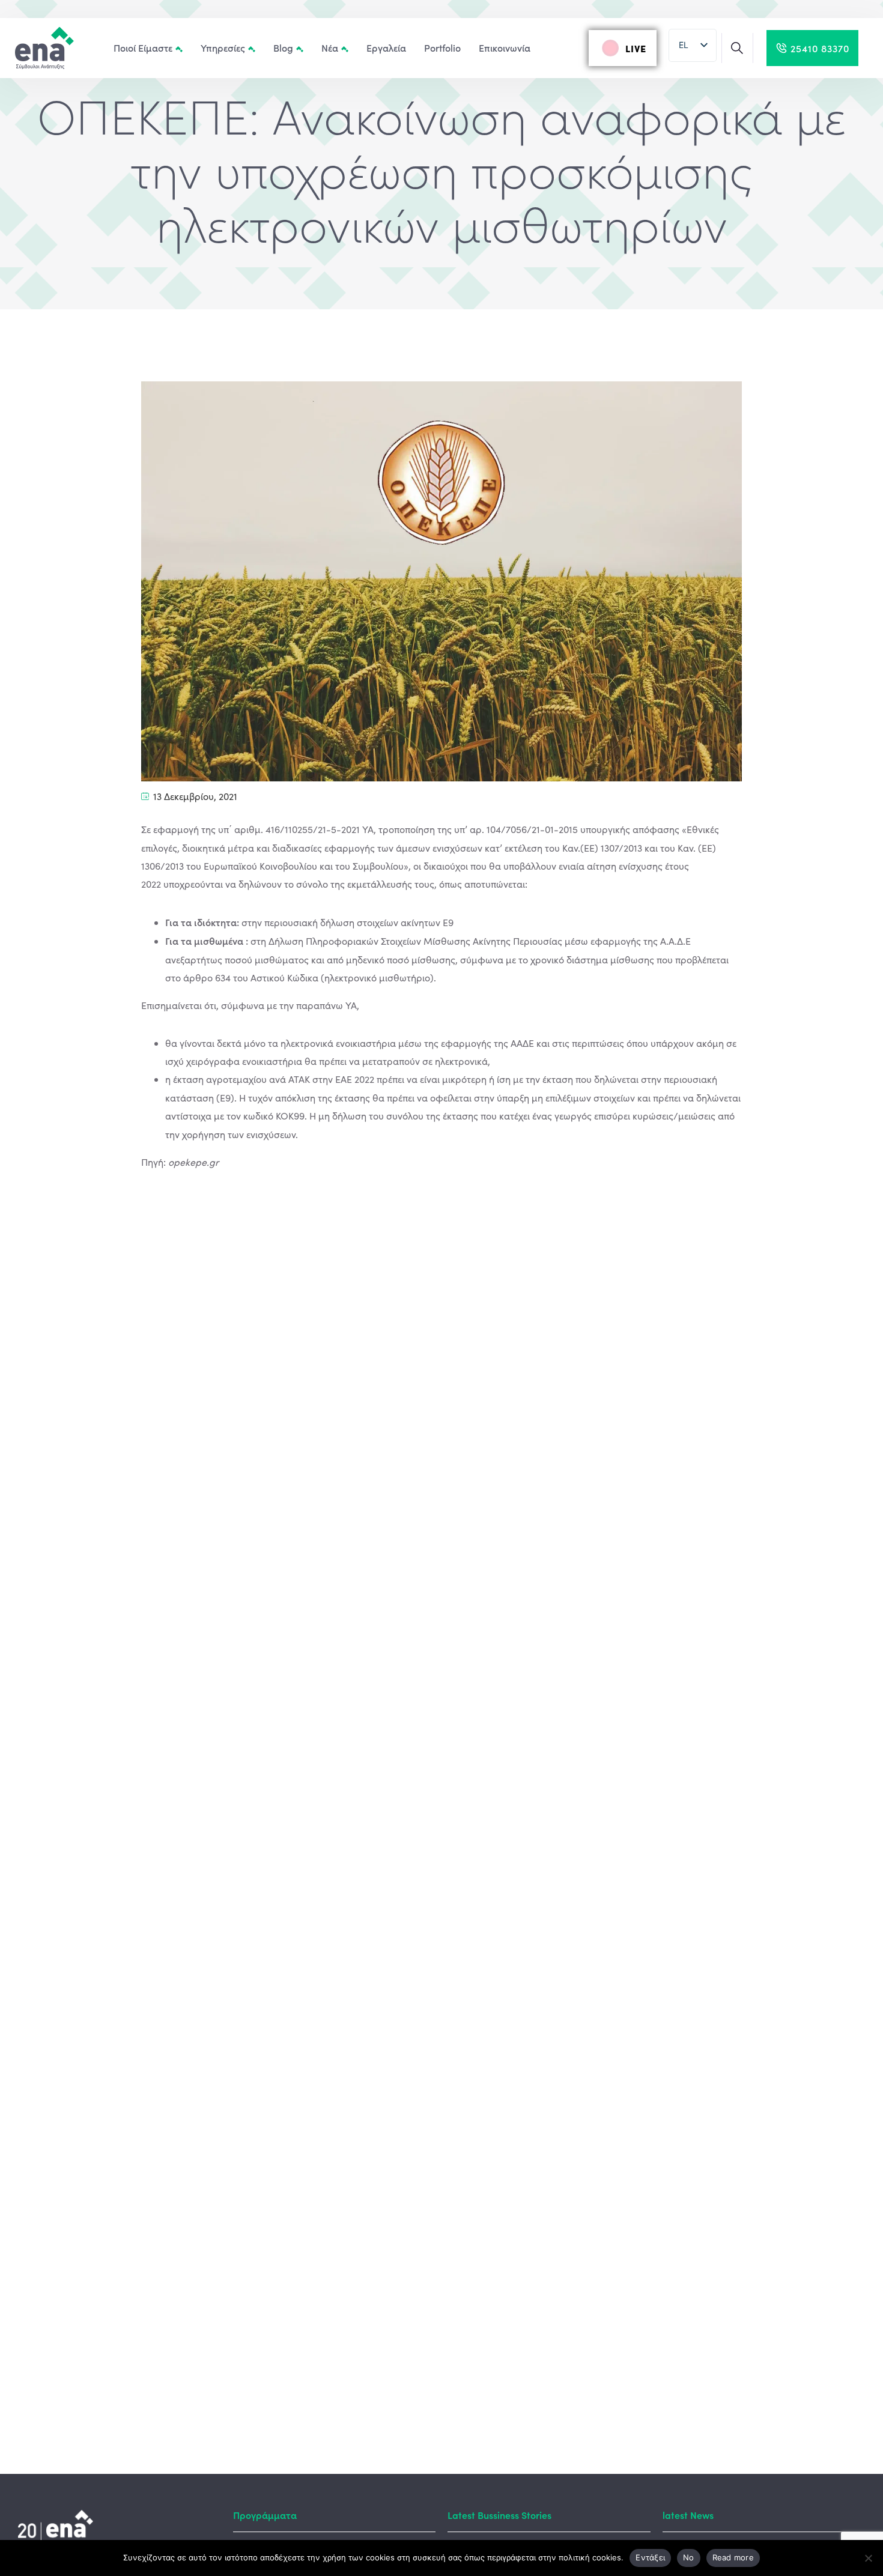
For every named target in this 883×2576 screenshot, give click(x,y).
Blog (283, 47)
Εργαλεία (386, 47)
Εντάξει (650, 2557)
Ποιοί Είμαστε (143, 47)
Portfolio (442, 47)
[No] (868, 2558)
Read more (733, 2557)
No (689, 2557)
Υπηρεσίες (223, 47)
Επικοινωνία (505, 47)
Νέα (330, 47)
